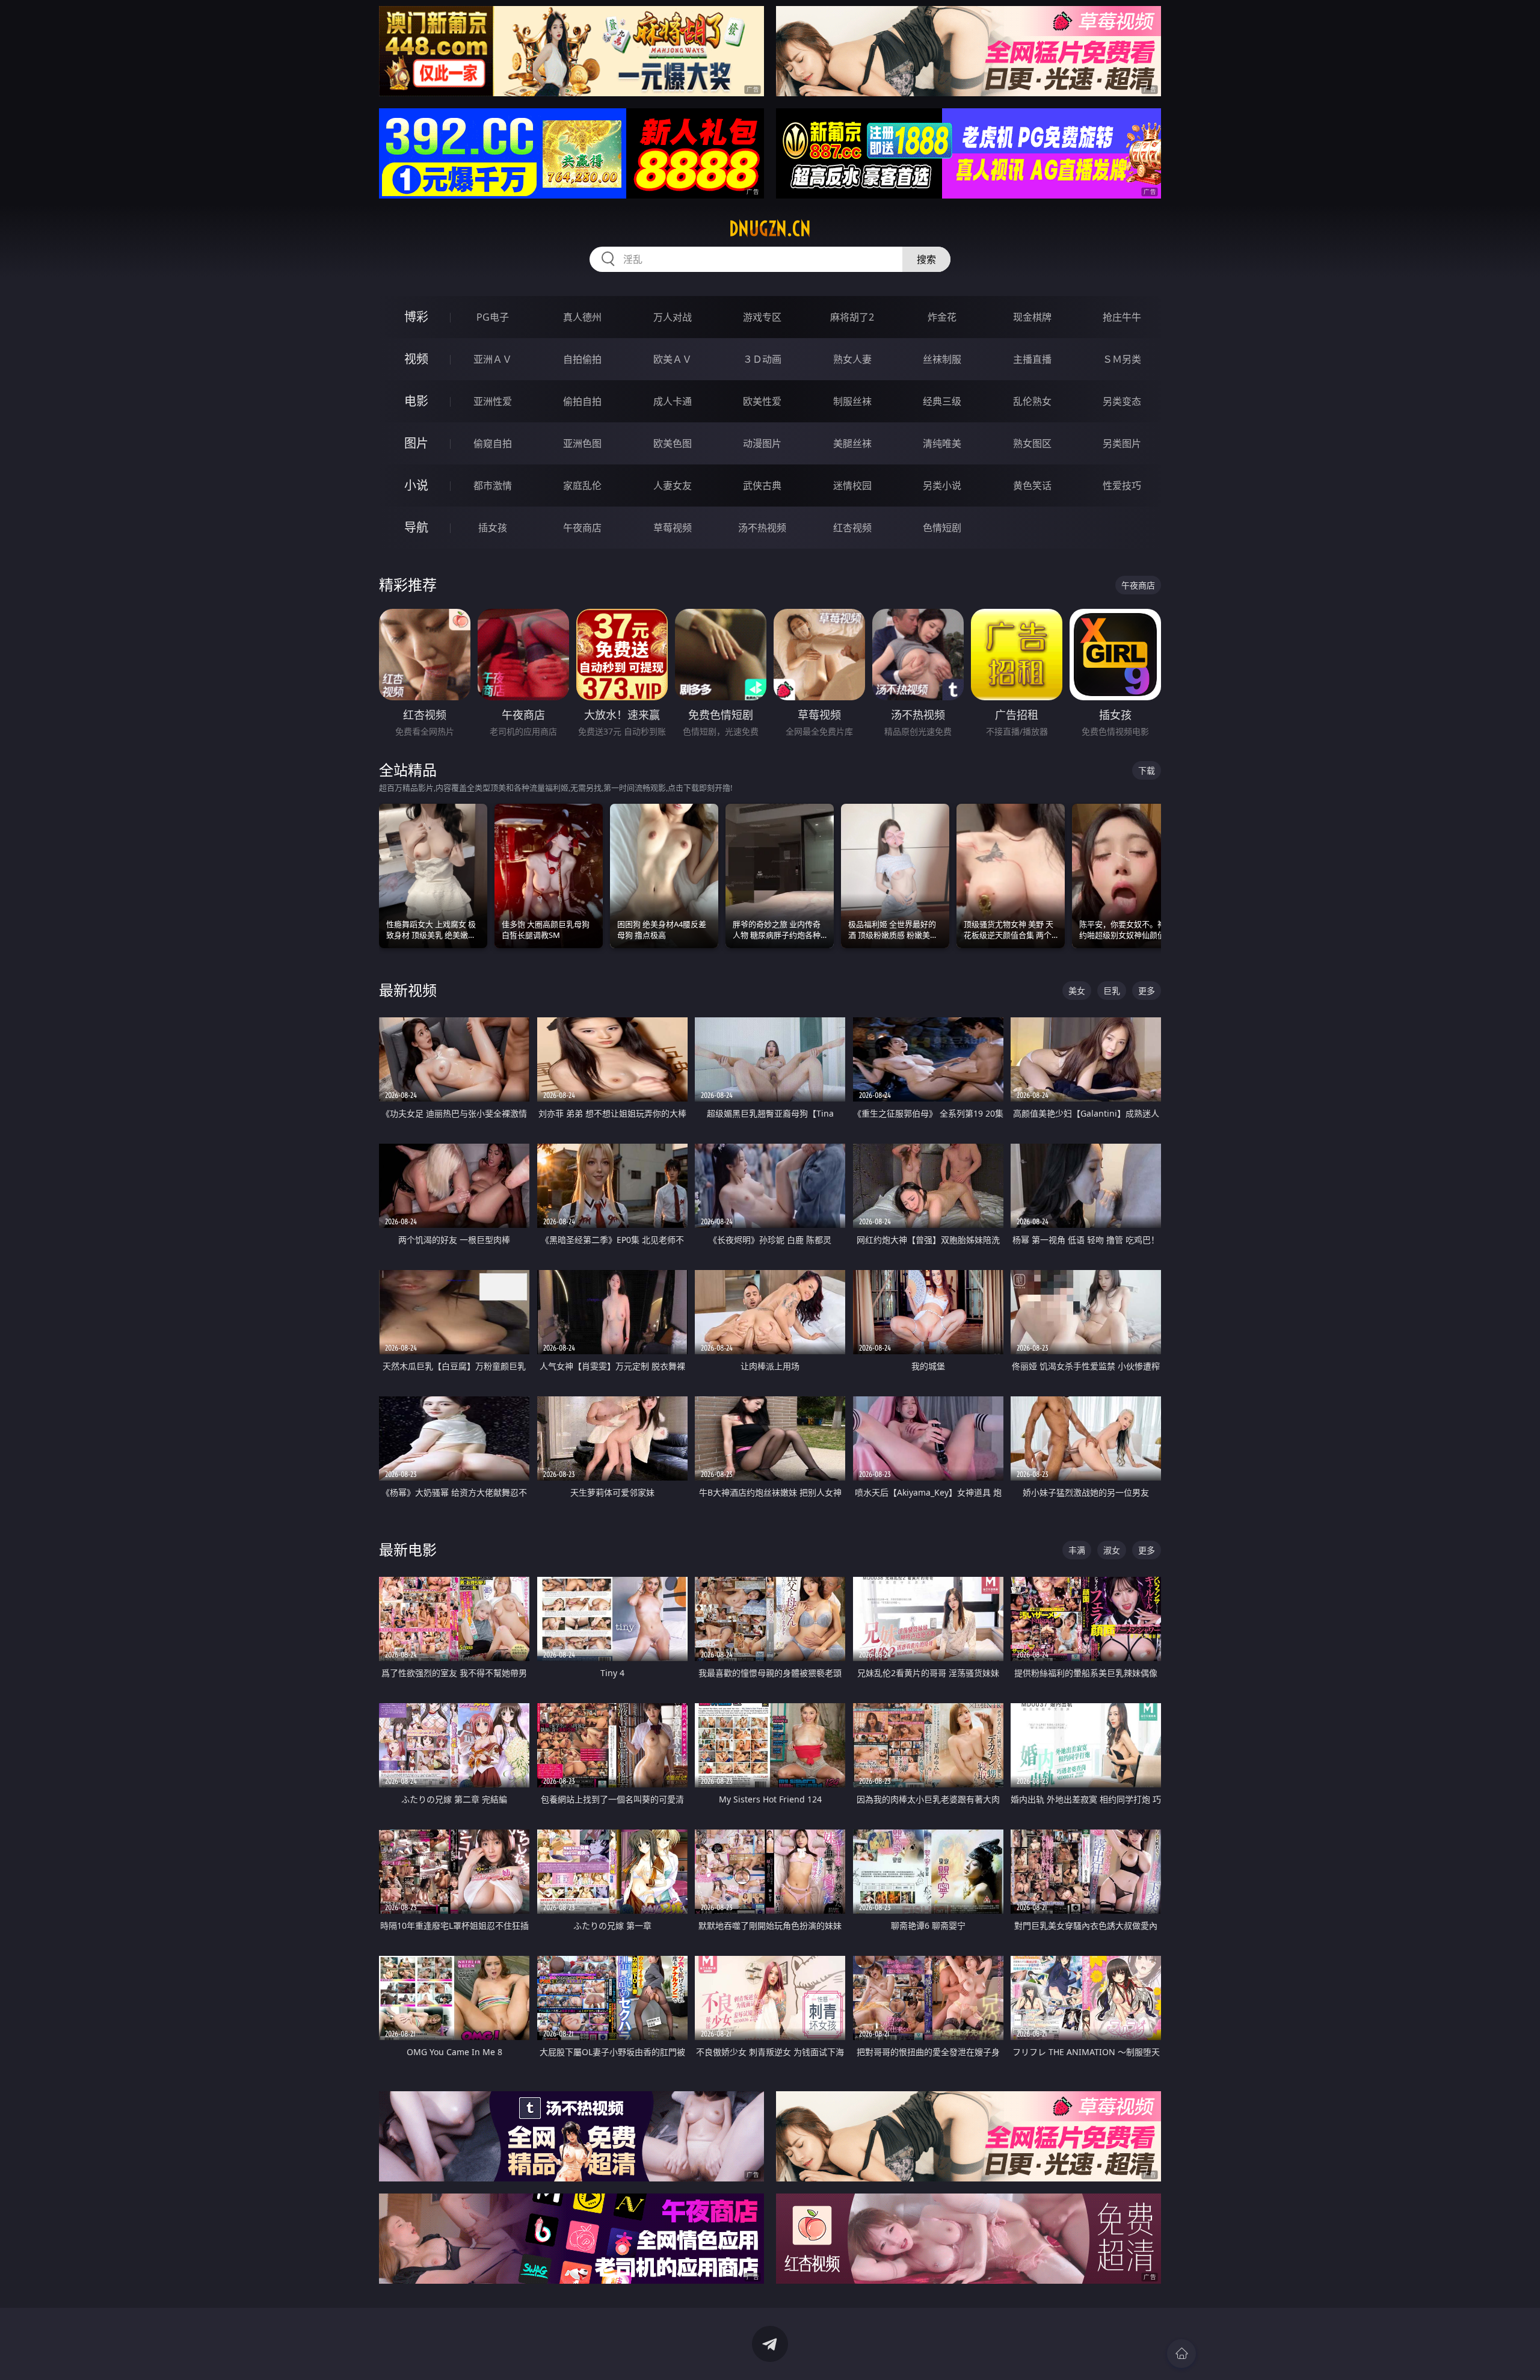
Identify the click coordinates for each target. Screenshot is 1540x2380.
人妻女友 (673, 486)
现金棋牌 (1032, 317)
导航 (416, 527)
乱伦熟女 (1032, 401)
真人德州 (582, 317)
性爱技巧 (1122, 486)
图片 (416, 443)
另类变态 (1122, 401)
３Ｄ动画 (762, 359)
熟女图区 (1032, 443)
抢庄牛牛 (1122, 317)
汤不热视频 (762, 528)
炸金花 (942, 317)
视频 (416, 359)
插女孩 (493, 528)
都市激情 (493, 486)
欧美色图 (673, 443)
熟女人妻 (852, 359)
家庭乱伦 (582, 486)
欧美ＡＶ (673, 359)
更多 (1147, 991)
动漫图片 (762, 443)
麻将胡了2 (852, 317)
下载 (1147, 770)
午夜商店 (582, 528)
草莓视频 (673, 528)
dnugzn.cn (770, 229)
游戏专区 (762, 317)
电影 (416, 401)
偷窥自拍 (493, 443)
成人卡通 (673, 401)
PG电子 (493, 317)
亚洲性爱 (493, 401)
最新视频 (408, 990)
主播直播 (1032, 359)
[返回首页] (1181, 2354)
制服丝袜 (852, 401)
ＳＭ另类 (1122, 359)
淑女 (1112, 1550)
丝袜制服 (942, 359)
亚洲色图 (582, 443)
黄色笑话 (1032, 486)
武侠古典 (762, 486)
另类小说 (942, 486)
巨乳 (1112, 991)
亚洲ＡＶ (493, 359)
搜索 (926, 259)
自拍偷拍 (582, 359)
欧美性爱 (762, 401)
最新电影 (408, 1549)
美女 (1077, 991)
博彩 (416, 317)
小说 (416, 485)
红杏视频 (852, 528)
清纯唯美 (942, 443)
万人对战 (673, 317)
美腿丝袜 (852, 443)
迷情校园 (852, 486)
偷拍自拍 (582, 401)
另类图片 (1122, 443)
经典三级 (942, 401)
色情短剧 (942, 528)
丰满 (1077, 1550)
